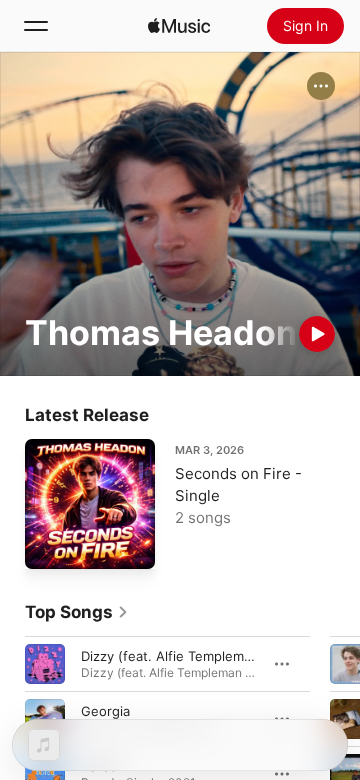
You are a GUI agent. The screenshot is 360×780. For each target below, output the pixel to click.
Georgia (105, 711)
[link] (77, 612)
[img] (179, 26)
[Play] (317, 334)
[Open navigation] (36, 26)
